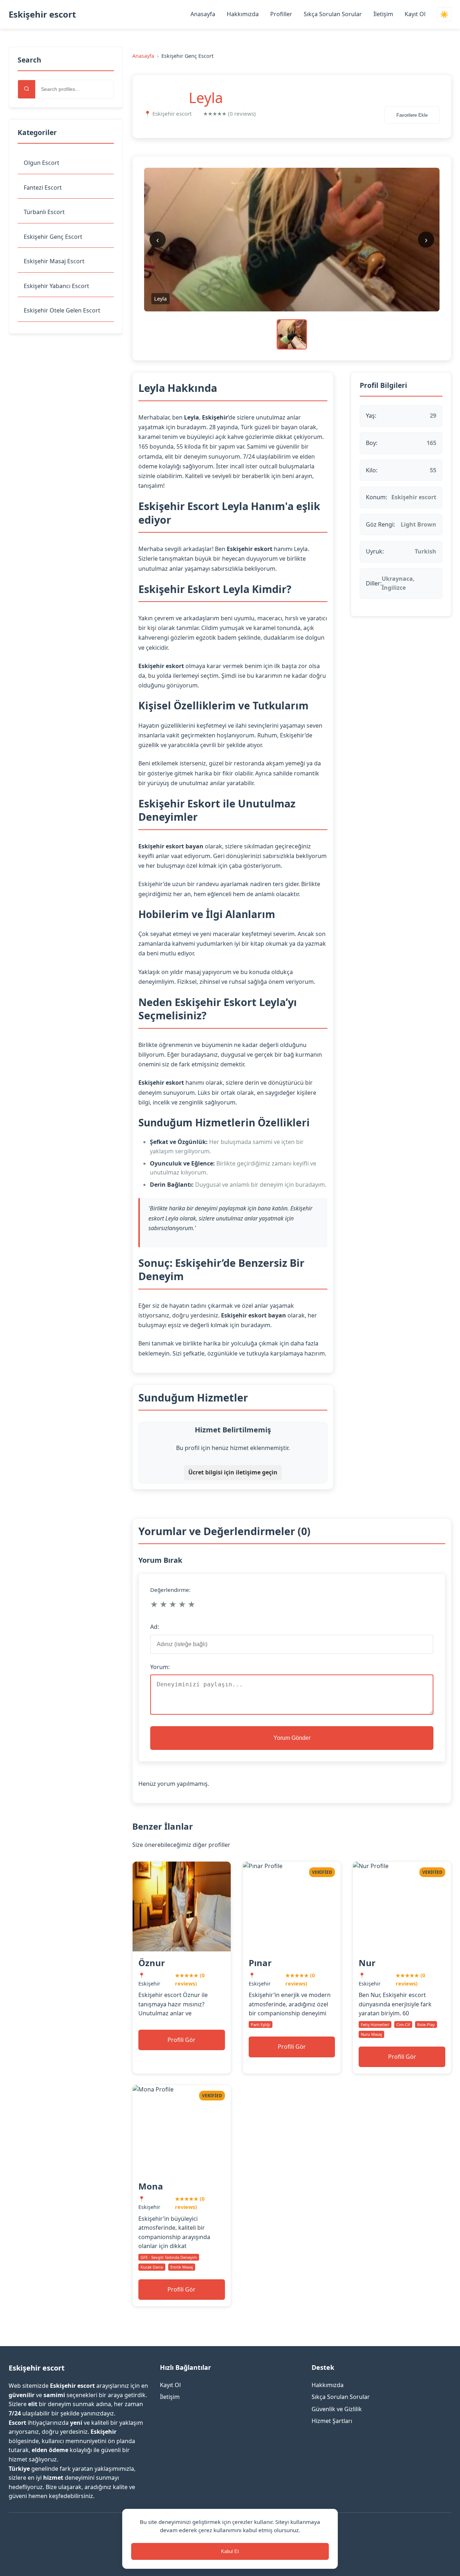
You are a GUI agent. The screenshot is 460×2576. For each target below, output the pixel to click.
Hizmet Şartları (332, 2421)
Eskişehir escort (42, 14)
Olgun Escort (42, 163)
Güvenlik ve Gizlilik (337, 2409)
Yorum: (160, 1667)
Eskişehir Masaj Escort (54, 261)
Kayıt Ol (415, 14)
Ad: (155, 1627)
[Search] (27, 89)
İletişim (383, 14)
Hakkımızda (243, 14)
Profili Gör (181, 2040)
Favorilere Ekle (412, 115)
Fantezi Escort (43, 187)
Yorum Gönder (292, 1738)
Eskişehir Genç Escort (53, 237)
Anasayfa (203, 14)
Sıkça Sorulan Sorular (333, 14)
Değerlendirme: (170, 1590)
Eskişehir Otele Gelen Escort (62, 310)
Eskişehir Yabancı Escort (56, 286)
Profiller (281, 14)
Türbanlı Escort (44, 212)
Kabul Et (230, 2551)
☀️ (444, 15)
